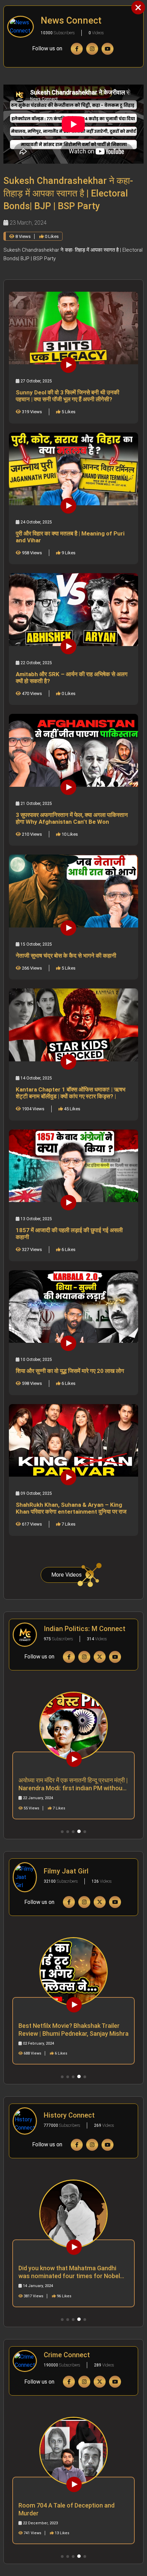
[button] (62, 1832)
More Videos (66, 1575)
